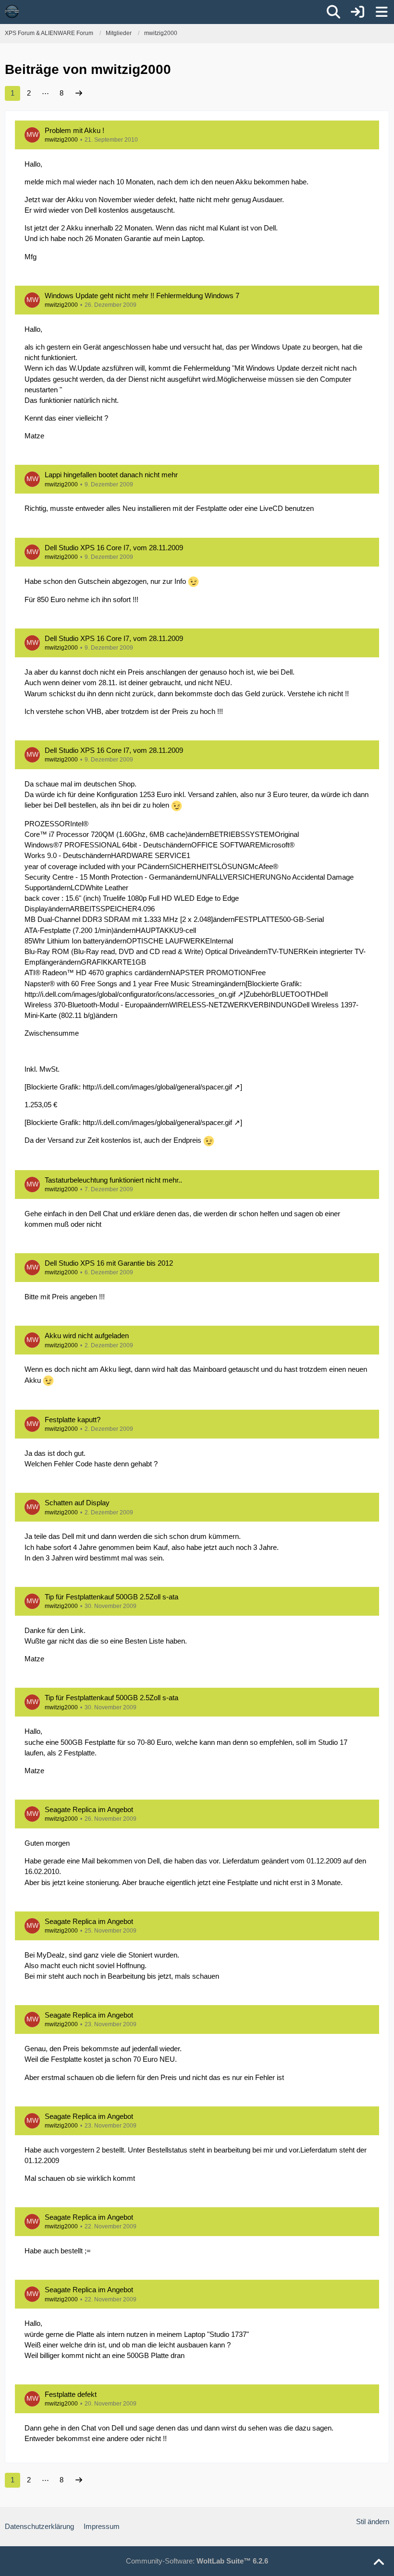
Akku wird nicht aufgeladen (87, 1336)
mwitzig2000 (61, 140)
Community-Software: (197, 2561)
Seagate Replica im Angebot (89, 1809)
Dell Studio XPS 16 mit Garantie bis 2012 (109, 1263)
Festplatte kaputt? (73, 1420)
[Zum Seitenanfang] (379, 2563)
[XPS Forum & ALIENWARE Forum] (12, 12)
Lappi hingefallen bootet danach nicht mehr (111, 475)
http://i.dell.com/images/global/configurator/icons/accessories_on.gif (130, 994)
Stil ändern (373, 2522)
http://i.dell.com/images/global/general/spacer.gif (157, 1087)
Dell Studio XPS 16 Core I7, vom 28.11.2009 (114, 548)
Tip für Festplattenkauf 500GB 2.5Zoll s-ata (111, 1597)
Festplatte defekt (71, 2394)
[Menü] (382, 12)
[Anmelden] (357, 12)
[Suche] (333, 12)
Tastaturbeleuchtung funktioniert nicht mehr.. (113, 1180)
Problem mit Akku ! (74, 130)
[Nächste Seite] (79, 93)
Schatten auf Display (77, 1503)
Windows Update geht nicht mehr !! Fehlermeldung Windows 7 (142, 296)
